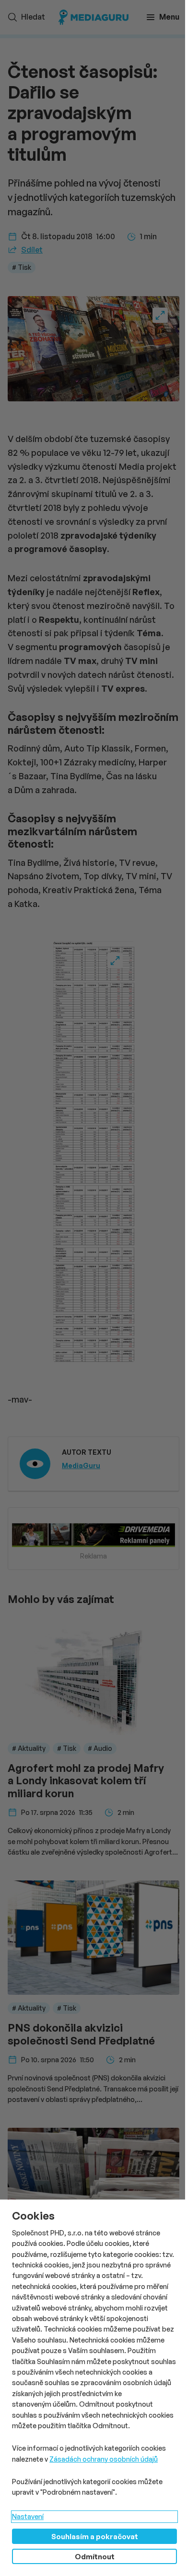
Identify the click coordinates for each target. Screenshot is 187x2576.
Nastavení (28, 2516)
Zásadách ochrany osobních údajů (104, 2459)
